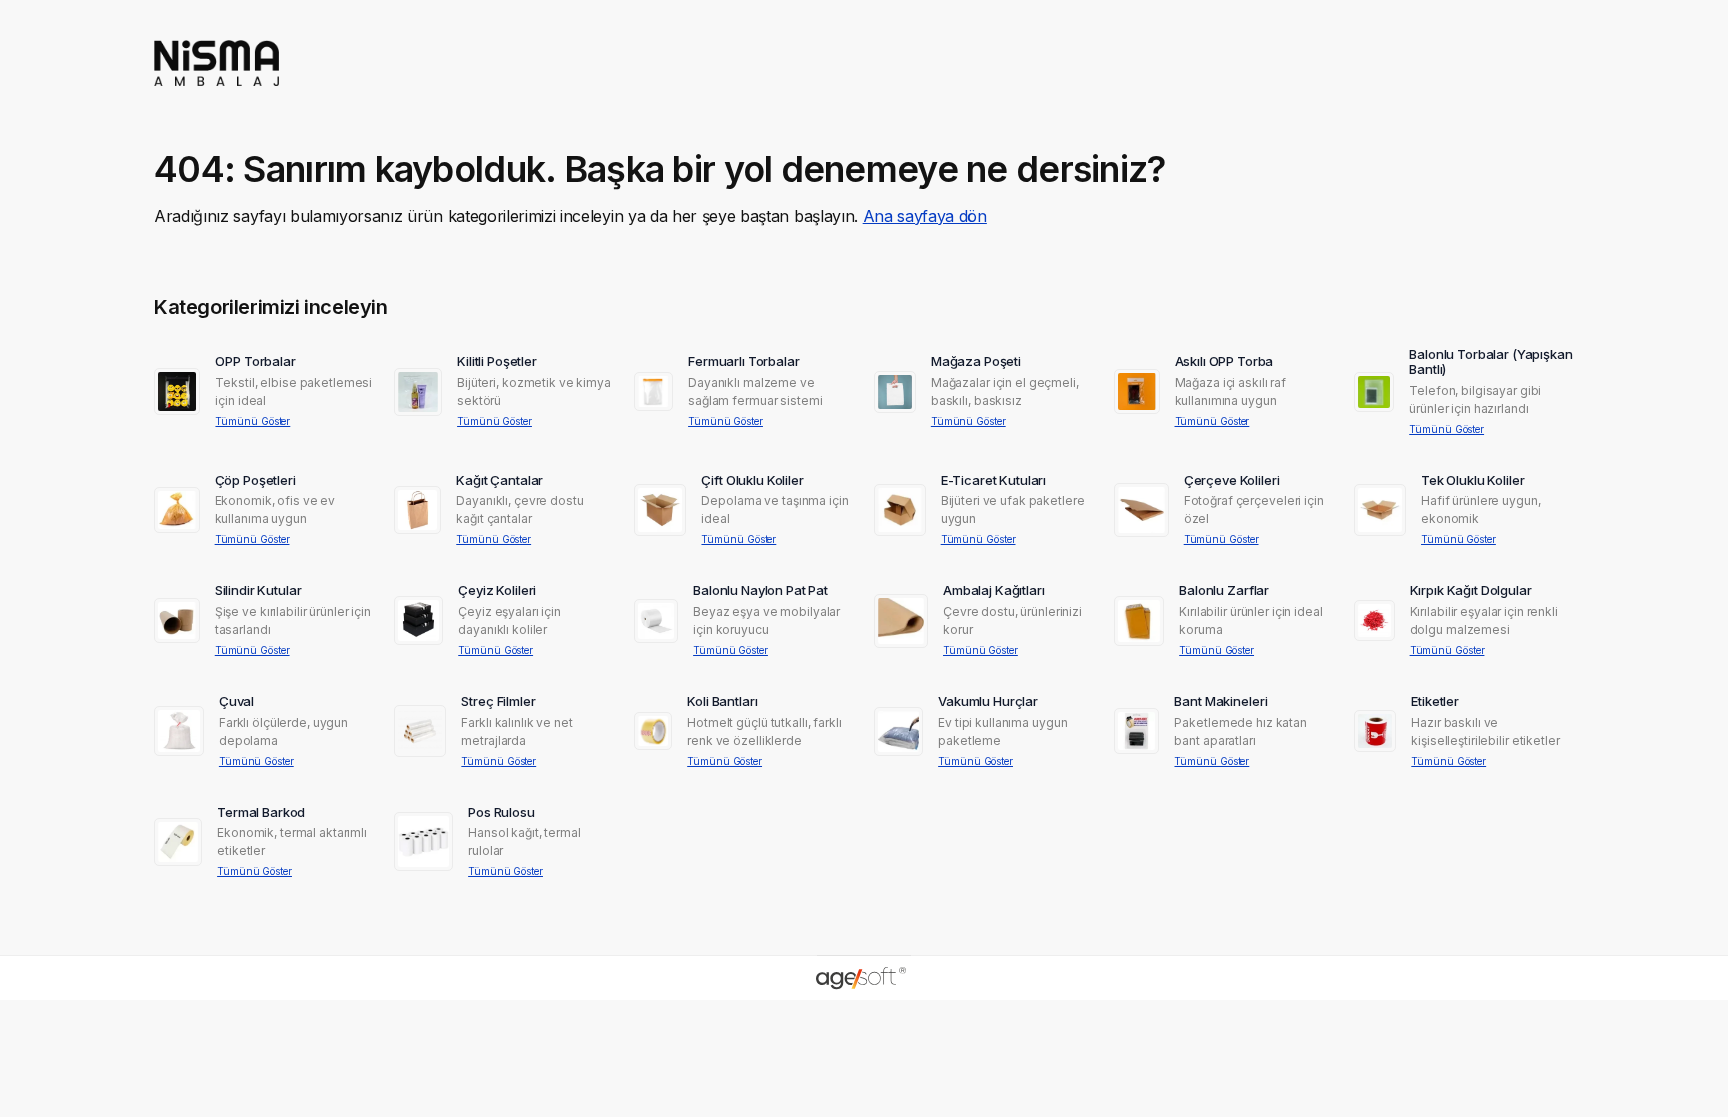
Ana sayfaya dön (925, 216)
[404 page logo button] (216, 92)
